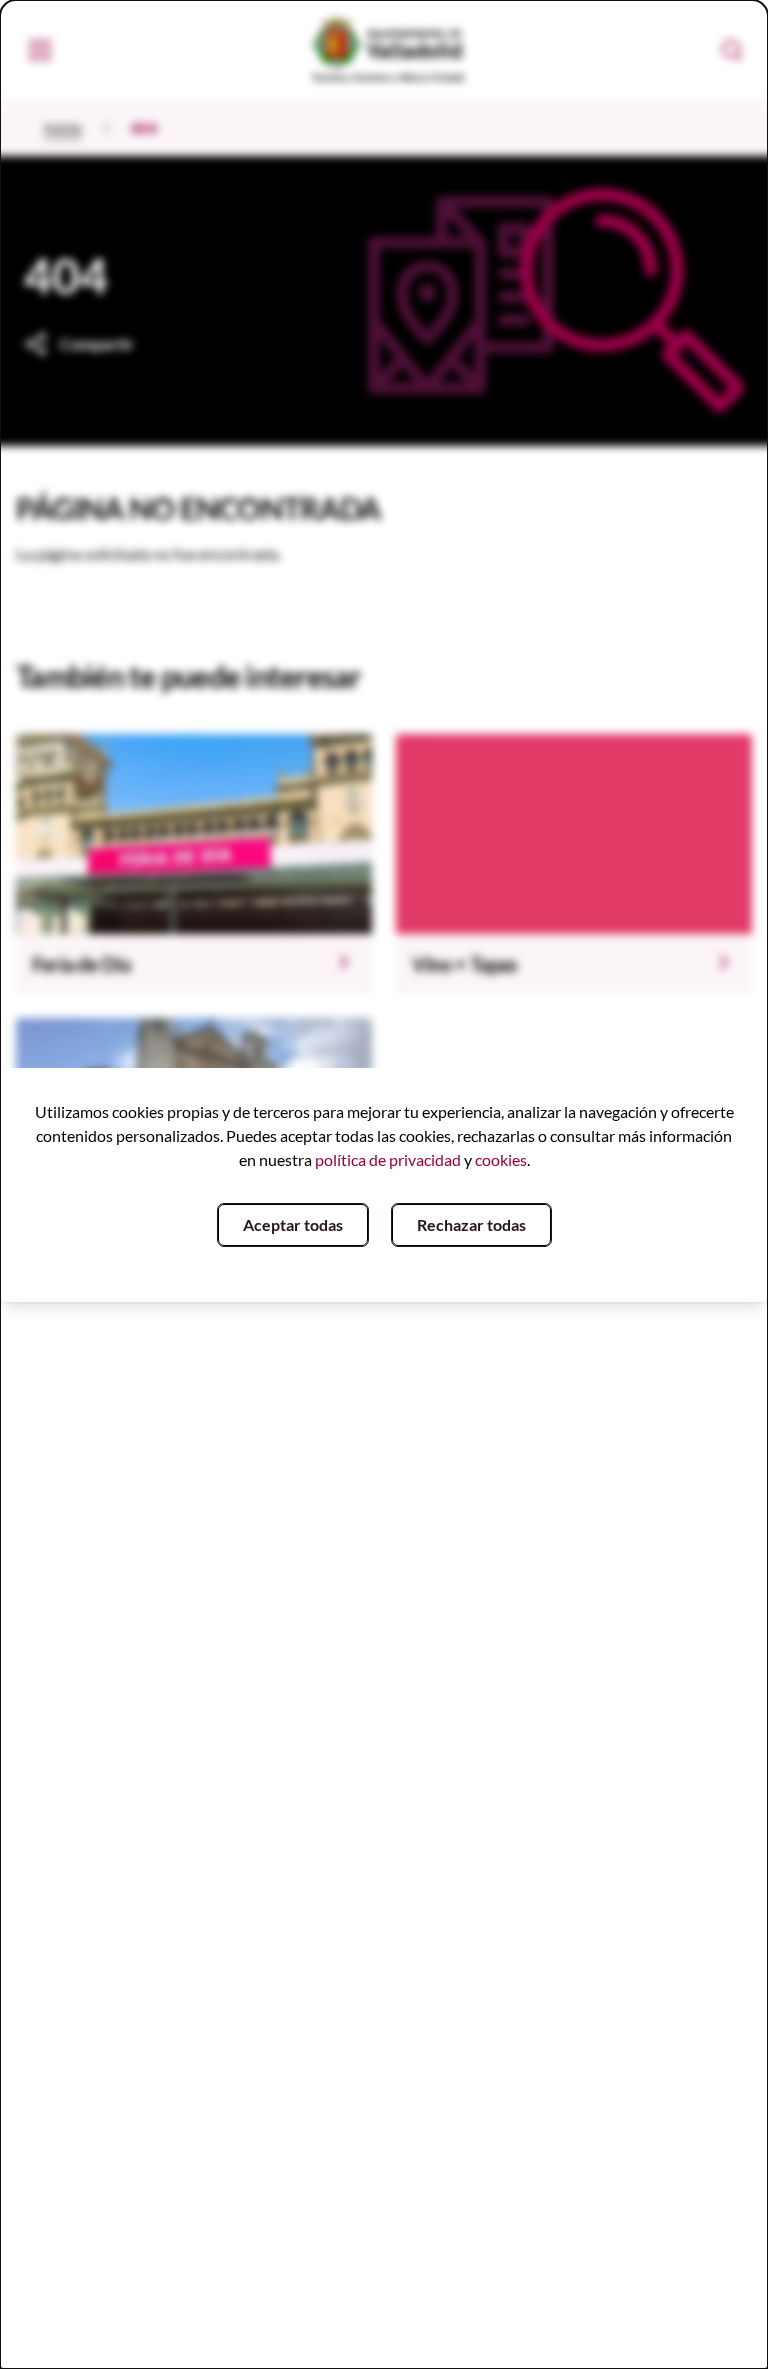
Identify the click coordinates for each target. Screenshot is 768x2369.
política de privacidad (388, 1159)
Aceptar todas (293, 1224)
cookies (501, 1159)
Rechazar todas (471, 1224)
